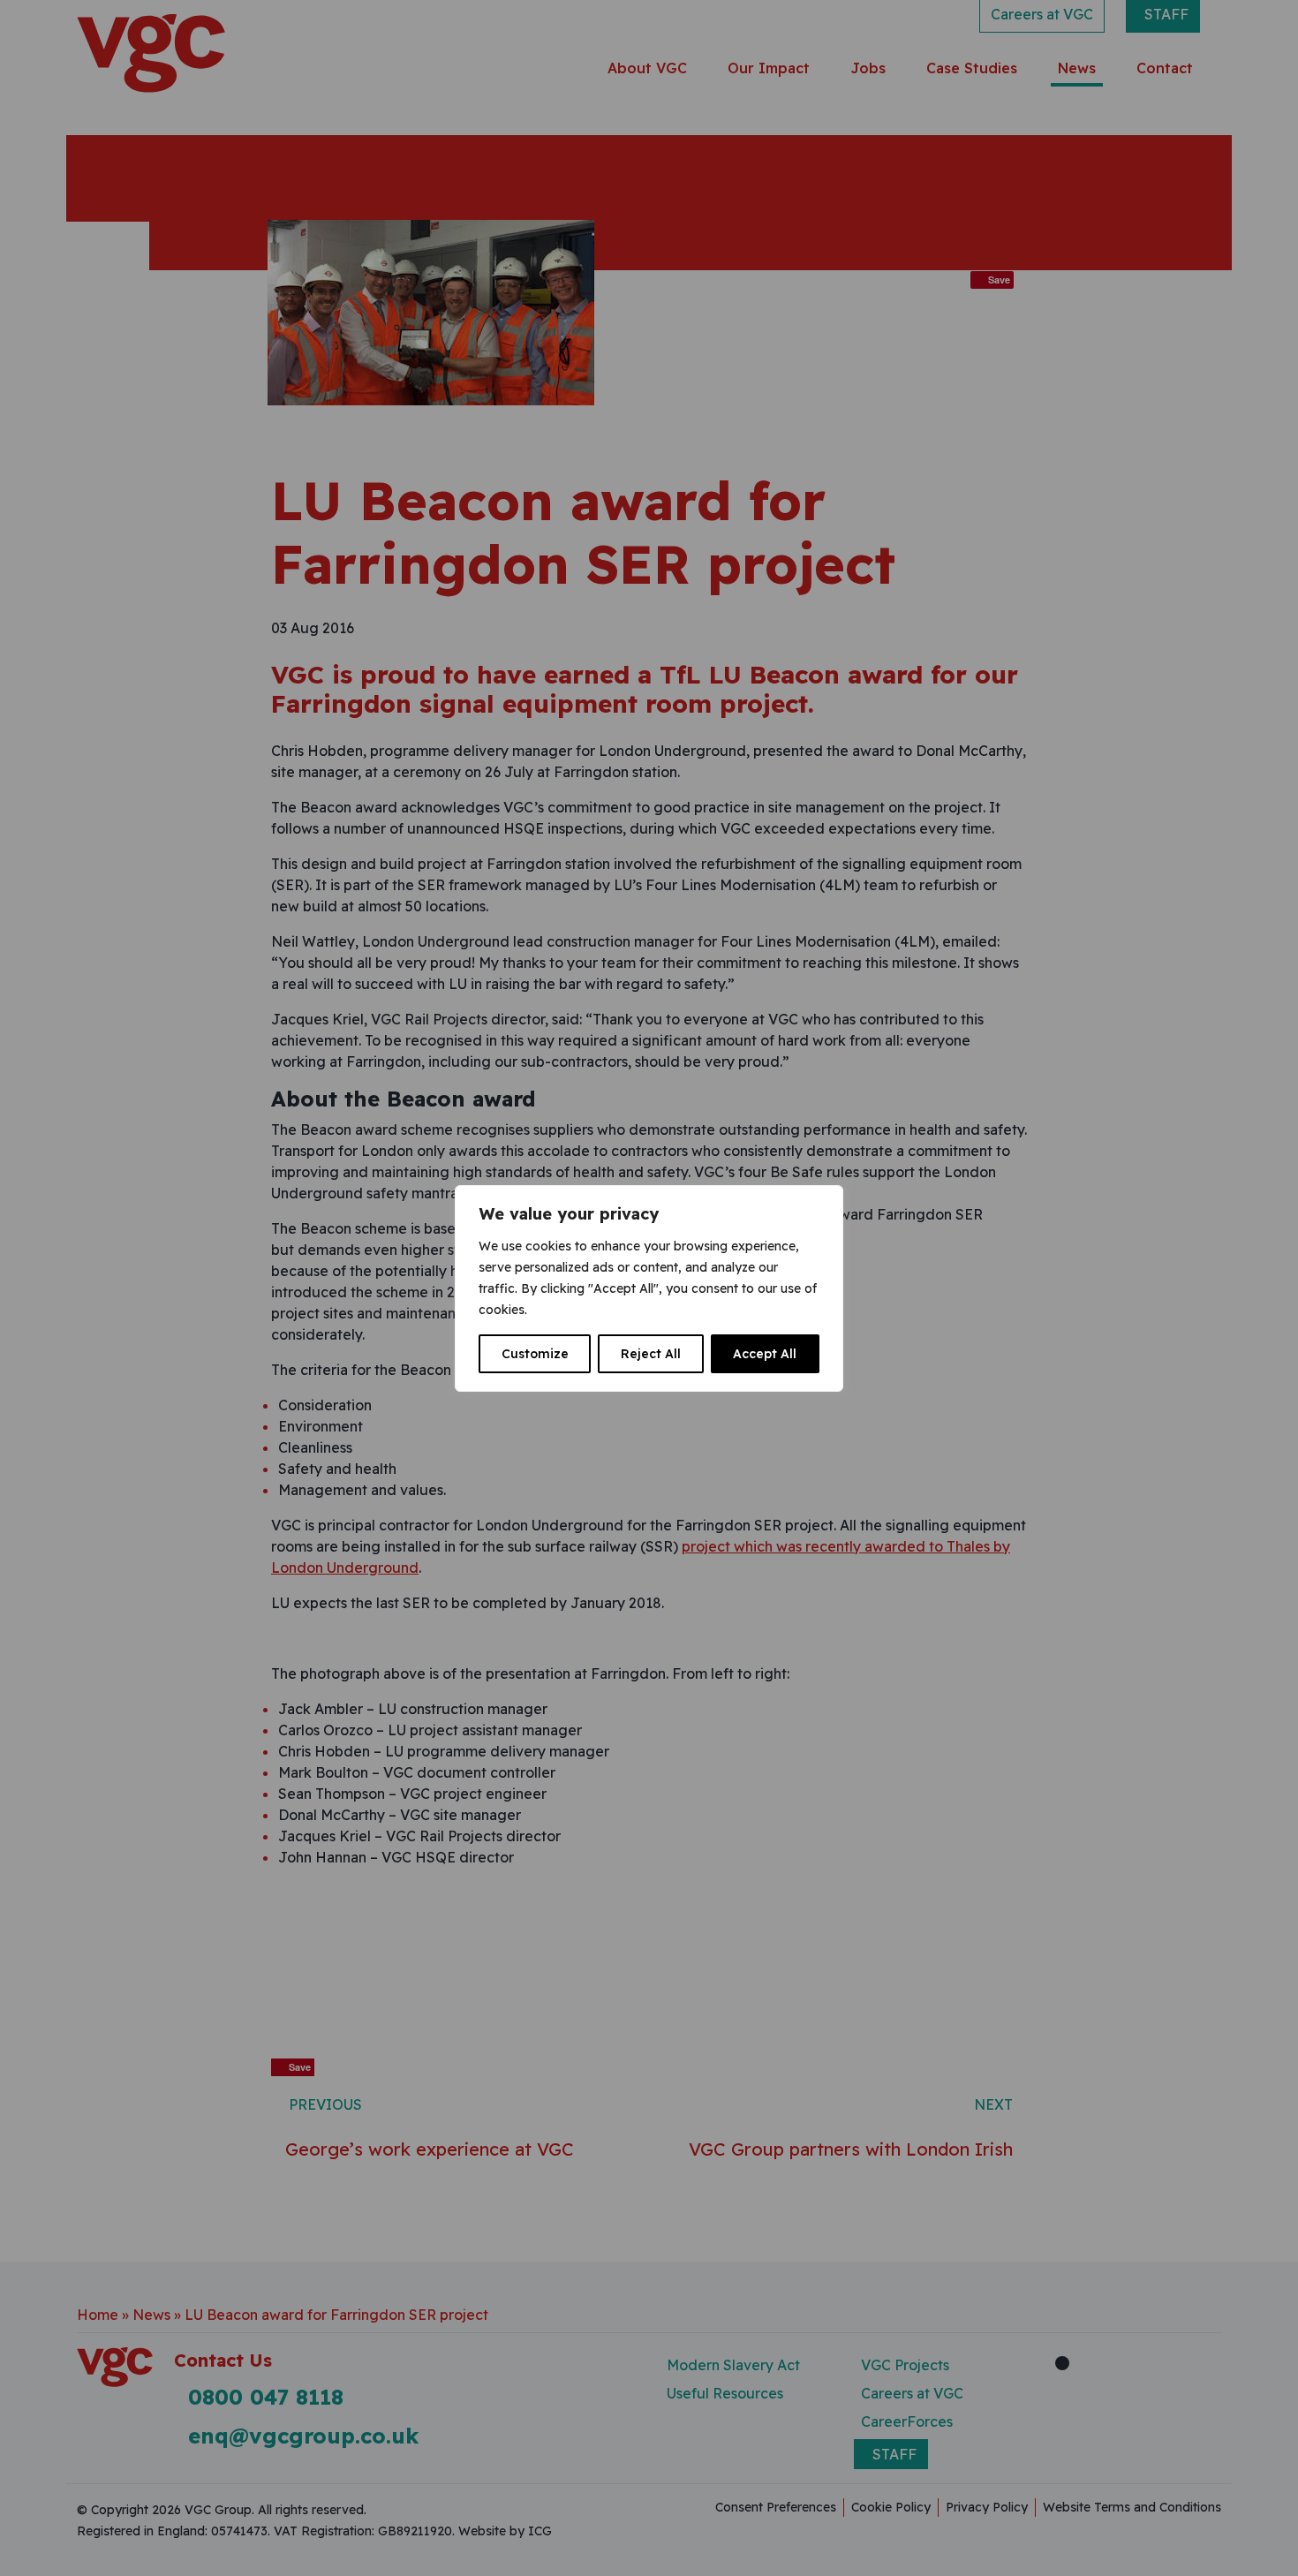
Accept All (765, 1354)
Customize (535, 1354)
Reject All (651, 1354)
